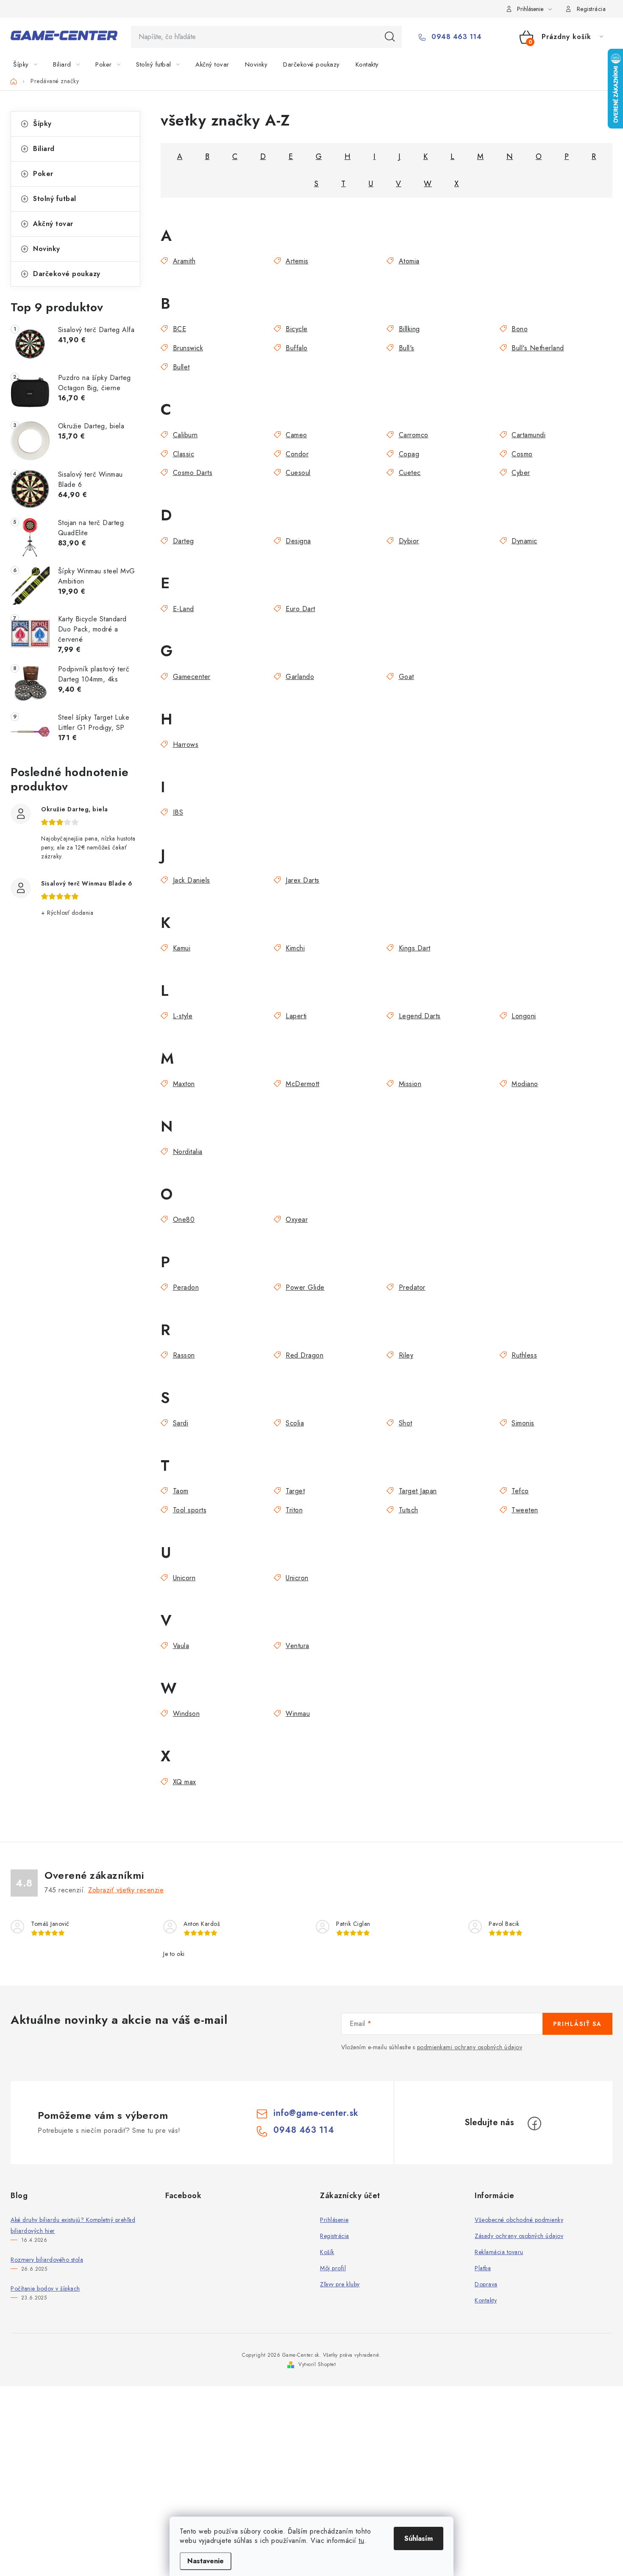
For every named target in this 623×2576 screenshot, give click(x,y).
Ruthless (524, 1355)
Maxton (184, 1084)
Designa (298, 541)
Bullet (181, 367)
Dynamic (524, 541)
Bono (520, 329)
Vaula (181, 1646)
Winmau (298, 1714)
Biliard (44, 149)
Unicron (297, 1578)
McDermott (303, 1084)
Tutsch (409, 1510)
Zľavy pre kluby (340, 2284)
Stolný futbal (55, 199)
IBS (178, 812)
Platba (483, 2268)
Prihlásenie (334, 2220)
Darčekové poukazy (67, 274)
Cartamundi (528, 435)
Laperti (296, 1016)
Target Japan (418, 1491)
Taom (181, 1491)
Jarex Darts (303, 880)
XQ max (185, 1782)
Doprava (486, 2284)
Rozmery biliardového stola (47, 2260)
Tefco (520, 1491)
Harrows (186, 745)
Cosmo (522, 454)
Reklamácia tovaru (499, 2252)
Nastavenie (206, 2561)
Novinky (47, 249)
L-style (183, 1016)
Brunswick (188, 348)
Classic (184, 454)
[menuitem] (30, 64)
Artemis (297, 261)
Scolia (295, 1423)
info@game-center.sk (316, 2113)
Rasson (184, 1355)
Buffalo (297, 348)
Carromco (414, 435)
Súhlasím (419, 2538)
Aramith (184, 261)
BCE (179, 329)
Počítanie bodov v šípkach (45, 2288)
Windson (186, 1714)
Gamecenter (192, 677)
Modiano (525, 1084)
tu (361, 2541)
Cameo (296, 435)
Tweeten (525, 1510)
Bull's (407, 348)
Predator (412, 1287)
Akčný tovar (53, 224)
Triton (294, 1510)
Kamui (182, 948)
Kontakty (486, 2300)
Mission (410, 1084)
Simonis (523, 1423)
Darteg (184, 541)
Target (295, 1491)
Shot (406, 1423)
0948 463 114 (455, 37)
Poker (43, 174)
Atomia (409, 261)
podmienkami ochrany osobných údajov (470, 2047)
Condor (297, 454)
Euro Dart (300, 609)
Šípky (42, 124)
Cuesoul (298, 473)
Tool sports (190, 1510)
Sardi (181, 1423)
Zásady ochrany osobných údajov (519, 2236)
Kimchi (295, 948)
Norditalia (188, 1152)
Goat (406, 677)
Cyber (521, 473)
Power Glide (305, 1287)
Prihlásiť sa (577, 2024)
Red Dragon (305, 1355)
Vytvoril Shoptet (317, 2364)
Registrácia (591, 9)
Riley (406, 1355)
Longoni (524, 1016)
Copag (409, 454)
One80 (184, 1220)
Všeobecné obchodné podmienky (519, 2220)
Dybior (409, 541)
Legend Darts (420, 1016)
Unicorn (184, 1578)
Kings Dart (415, 948)
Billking (409, 329)
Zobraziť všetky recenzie (126, 1890)
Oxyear (297, 1220)
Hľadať (390, 37)
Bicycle (297, 329)
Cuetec (410, 473)
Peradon (186, 1287)
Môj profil (333, 2268)
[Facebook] (534, 2123)
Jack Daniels (192, 880)
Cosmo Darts (193, 473)
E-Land (184, 609)
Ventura (298, 1646)
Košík (327, 2252)
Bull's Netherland (538, 348)
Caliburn (185, 435)
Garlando (300, 677)
